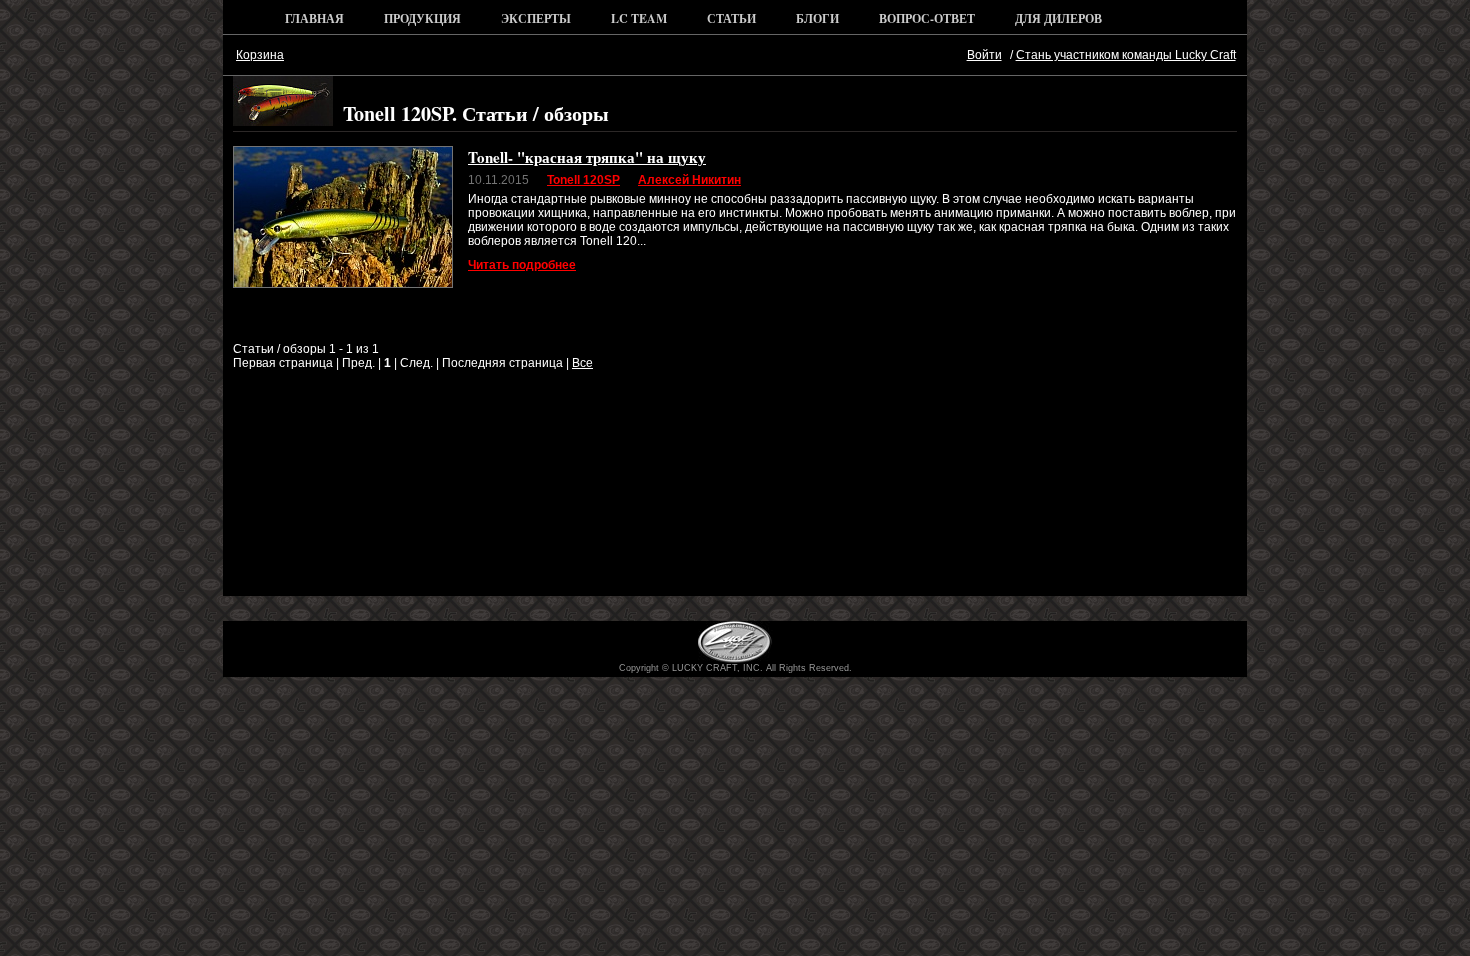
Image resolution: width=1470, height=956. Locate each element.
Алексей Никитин (689, 180)
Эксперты (536, 18)
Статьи (731, 18)
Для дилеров (1058, 18)
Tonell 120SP (583, 180)
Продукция (422, 18)
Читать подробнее (522, 265)
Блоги (817, 18)
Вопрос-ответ (927, 18)
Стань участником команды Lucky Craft (1126, 55)
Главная (314, 18)
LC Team (639, 18)
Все (582, 363)
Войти (984, 55)
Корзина (260, 55)
